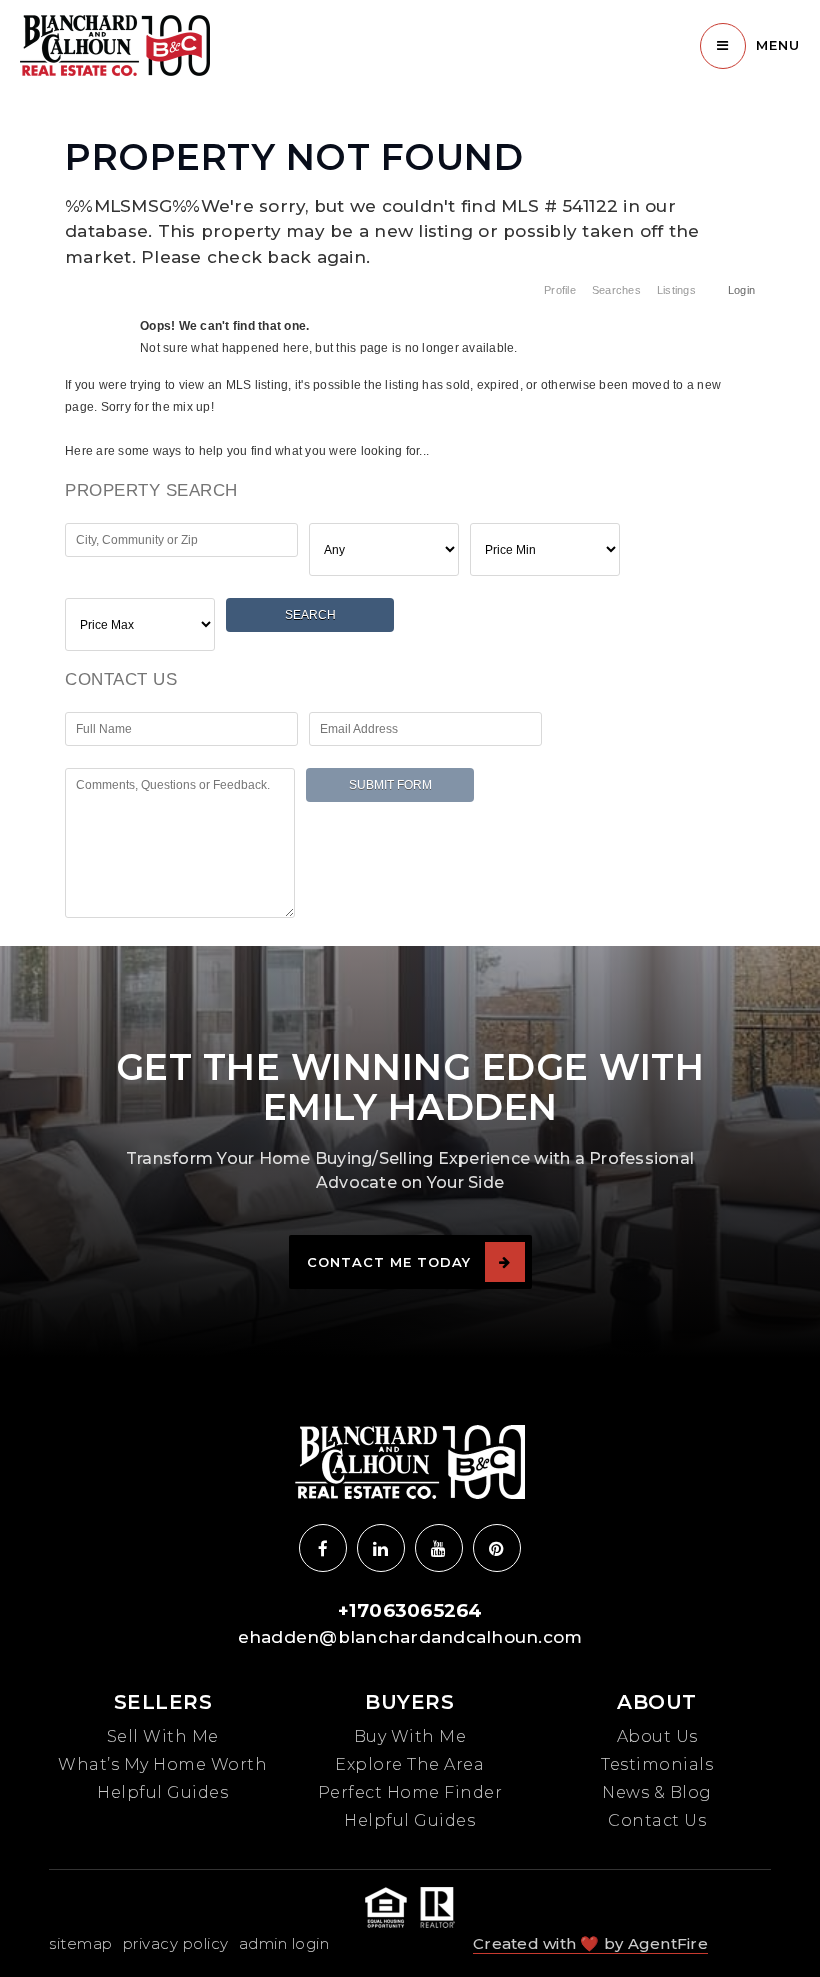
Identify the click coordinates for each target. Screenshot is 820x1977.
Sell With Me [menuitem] (163, 1736)
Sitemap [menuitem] (81, 1943)
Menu (778, 45)
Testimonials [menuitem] (657, 1764)
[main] (410, 468)
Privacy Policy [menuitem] (176, 1943)
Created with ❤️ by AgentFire (590, 1943)
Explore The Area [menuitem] (409, 1764)
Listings (676, 290)
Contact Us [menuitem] (657, 1820)
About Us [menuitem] (657, 1736)
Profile (560, 290)
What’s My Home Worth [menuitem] (162, 1764)
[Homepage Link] (115, 44)
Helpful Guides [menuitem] (162, 1792)
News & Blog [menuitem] (657, 1792)
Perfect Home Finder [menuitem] (410, 1792)
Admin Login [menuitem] (284, 1943)
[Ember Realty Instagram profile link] (381, 1548)
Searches (616, 290)
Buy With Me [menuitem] (410, 1736)
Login (741, 290)
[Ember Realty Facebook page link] (323, 1548)
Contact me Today (389, 1262)
